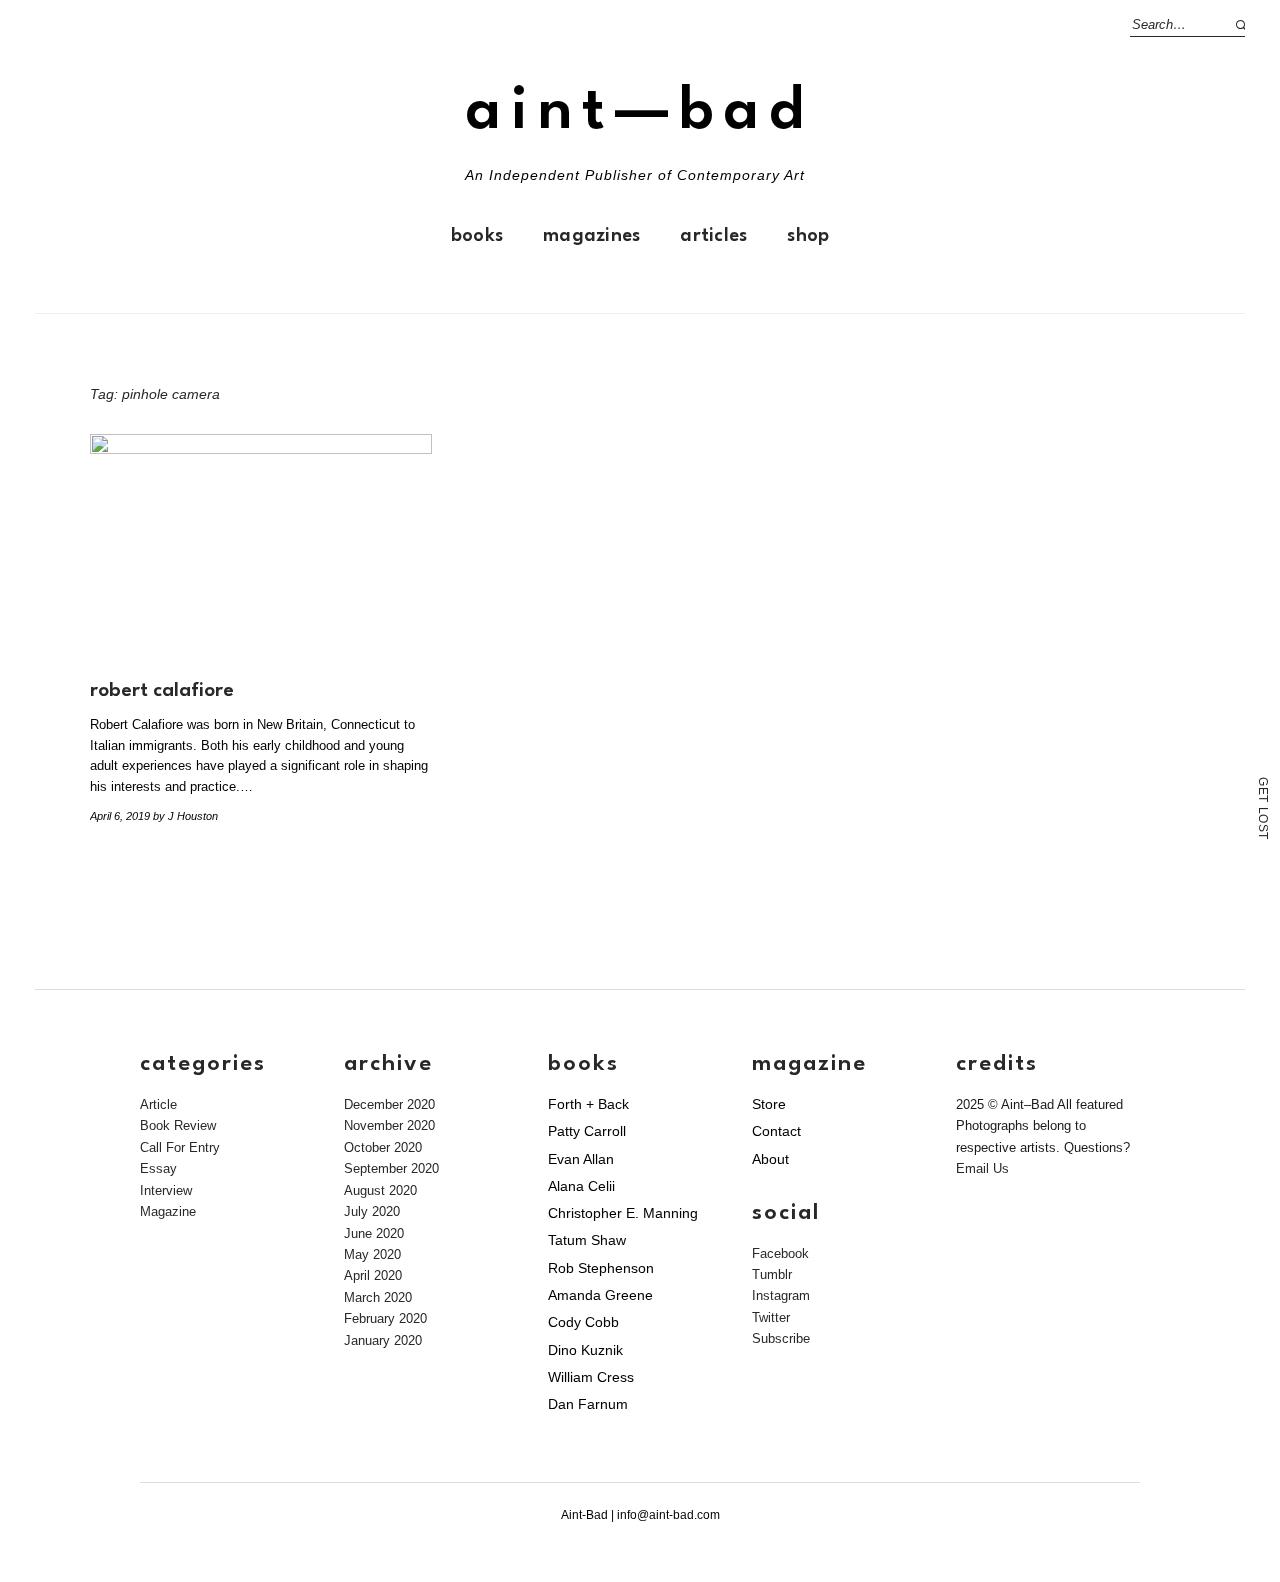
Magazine (168, 1211)
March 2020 (378, 1297)
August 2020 (380, 1190)
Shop (808, 236)
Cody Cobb (583, 1322)
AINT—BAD (640, 112)
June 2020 (374, 1233)
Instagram (781, 1295)
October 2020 (383, 1147)
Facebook (780, 1253)
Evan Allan (581, 1159)
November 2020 (389, 1125)
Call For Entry (180, 1147)
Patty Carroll (587, 1131)
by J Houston (185, 816)
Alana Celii (581, 1186)
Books (477, 236)
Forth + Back (588, 1104)
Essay (158, 1168)
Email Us (982, 1168)
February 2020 (385, 1318)
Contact (776, 1131)
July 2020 (372, 1211)
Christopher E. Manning (623, 1213)
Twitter (771, 1317)
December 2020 (389, 1104)
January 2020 (383, 1340)
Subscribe (781, 1338)
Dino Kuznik (585, 1350)
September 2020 (391, 1168)
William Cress (591, 1377)
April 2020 (373, 1275)
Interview (166, 1190)
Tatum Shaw (587, 1240)
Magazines (591, 236)
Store (769, 1104)
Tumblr (772, 1274)
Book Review (178, 1125)
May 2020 (372, 1254)
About (770, 1159)
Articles (713, 236)
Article (158, 1104)
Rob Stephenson (601, 1268)
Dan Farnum (588, 1404)
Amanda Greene (600, 1295)
